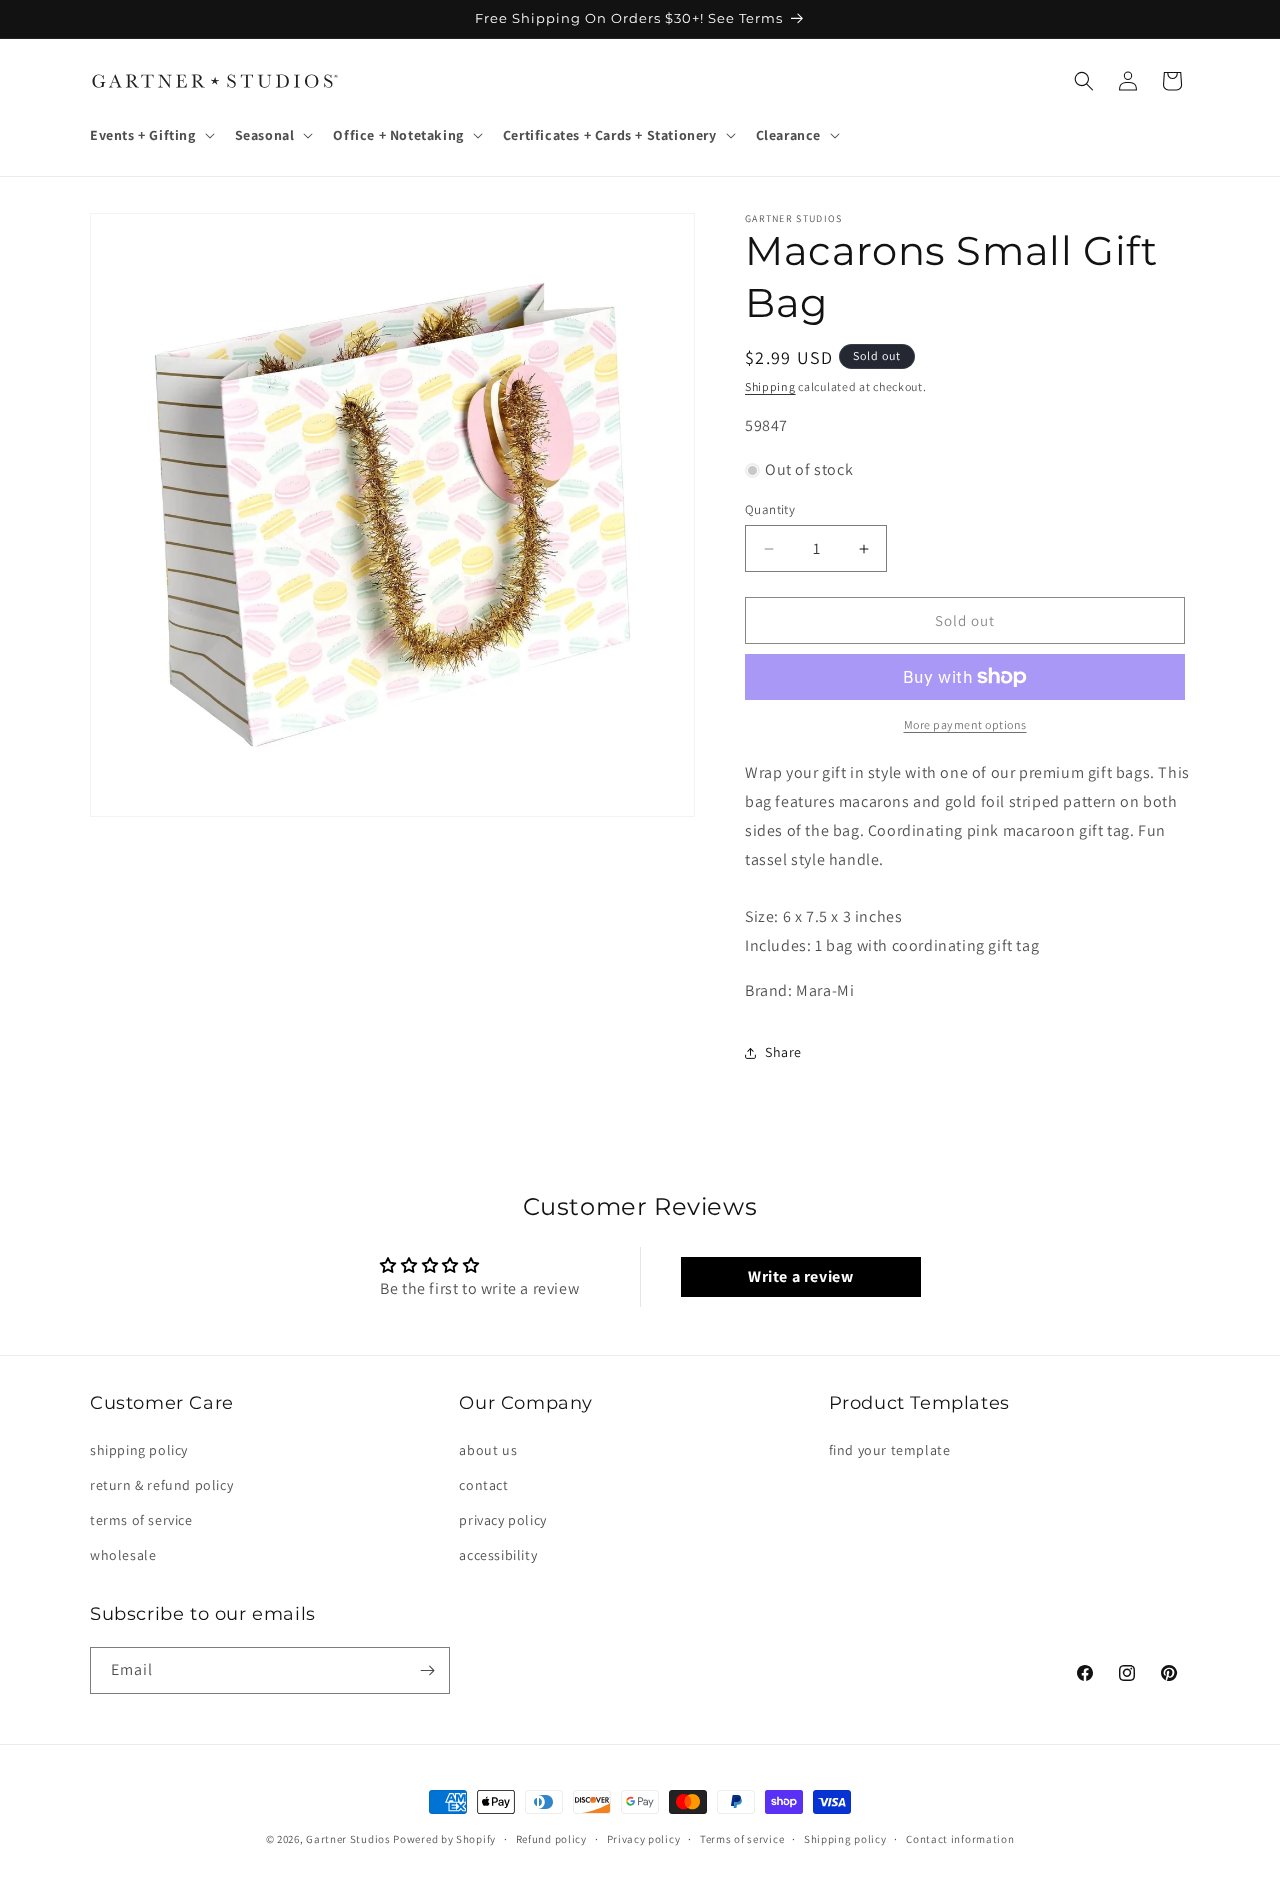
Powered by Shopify (444, 1839)
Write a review (800, 1276)
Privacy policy (644, 1839)
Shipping (770, 386)
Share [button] (783, 1052)
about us (488, 1450)
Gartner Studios (348, 1839)
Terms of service (742, 1839)
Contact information (960, 1839)
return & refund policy (161, 1485)
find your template (890, 1450)
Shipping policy (845, 1839)
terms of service (141, 1520)
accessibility (498, 1555)
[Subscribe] (427, 1670)
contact (483, 1485)
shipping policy (139, 1450)
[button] (150, 135)
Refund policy (551, 1839)
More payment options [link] (965, 724)
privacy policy (502, 1520)
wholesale (123, 1555)
